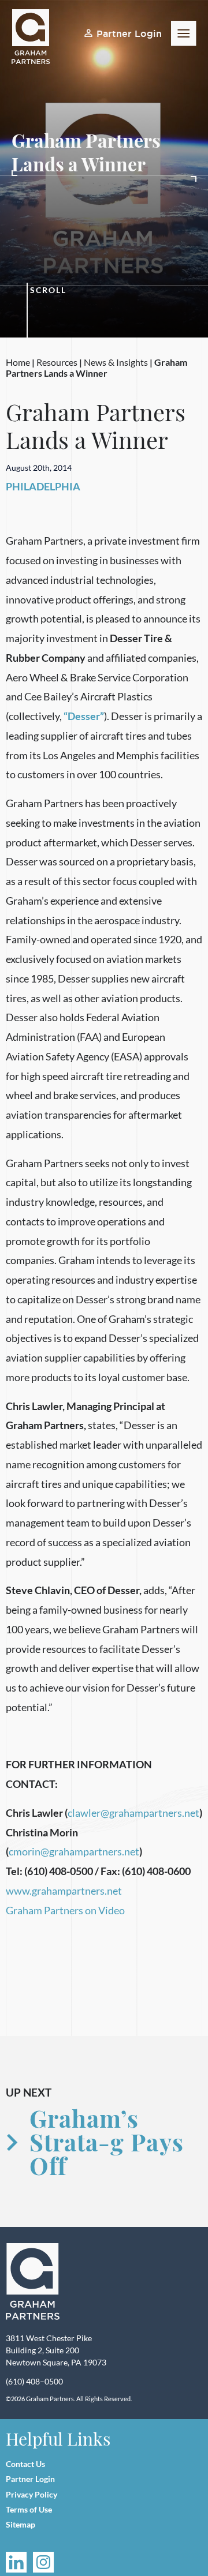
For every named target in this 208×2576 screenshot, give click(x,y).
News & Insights (116, 362)
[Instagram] (44, 2562)
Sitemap (21, 2524)
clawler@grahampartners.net (133, 1813)
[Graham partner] (37, 37)
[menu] (184, 33)
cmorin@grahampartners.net (74, 1851)
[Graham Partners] (33, 2282)
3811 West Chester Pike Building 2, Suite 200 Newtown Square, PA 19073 (56, 2350)
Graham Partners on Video (65, 1910)
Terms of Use (29, 2509)
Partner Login (129, 33)
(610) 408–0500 (34, 2381)
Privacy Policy (31, 2494)
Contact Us (25, 2464)
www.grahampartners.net (64, 1891)
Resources (58, 362)
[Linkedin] (16, 2562)
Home (18, 362)
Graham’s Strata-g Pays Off (107, 2142)
